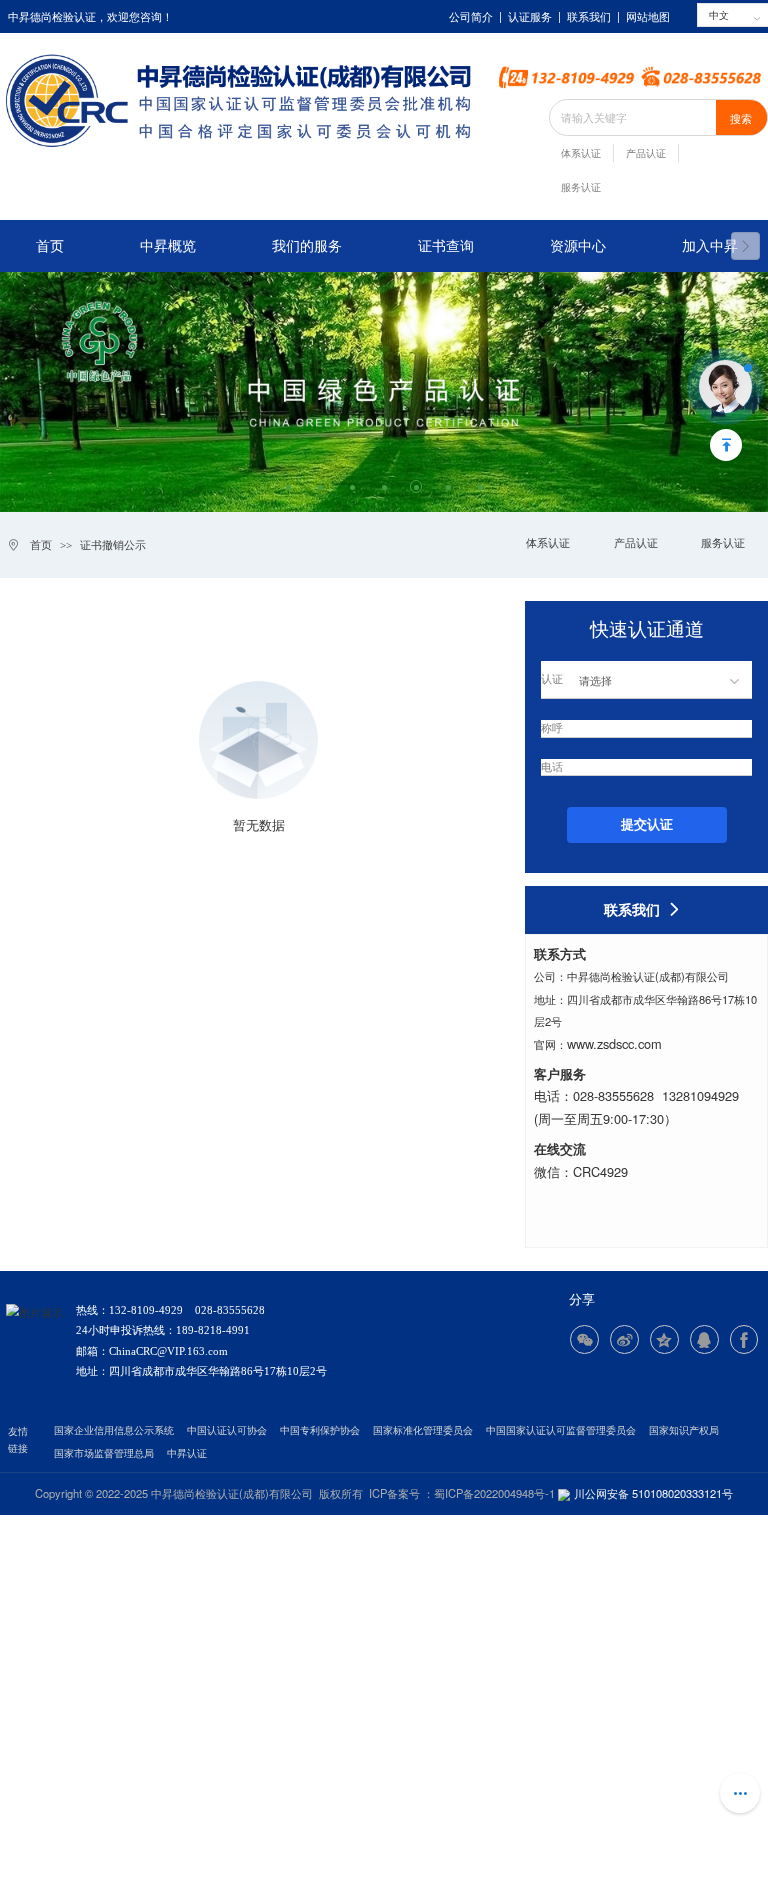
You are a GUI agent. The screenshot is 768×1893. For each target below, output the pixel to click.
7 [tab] (480, 486)
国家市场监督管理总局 (104, 1453)
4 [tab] (384, 486)
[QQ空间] (664, 1339)
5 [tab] (416, 486)
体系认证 (581, 153)
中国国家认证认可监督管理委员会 (561, 1430)
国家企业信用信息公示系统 (114, 1430)
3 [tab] (352, 486)
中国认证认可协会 (227, 1430)
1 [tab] (288, 486)
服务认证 (581, 187)
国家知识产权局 (684, 1430)
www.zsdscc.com (614, 1043)
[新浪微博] (624, 1339)
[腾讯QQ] (704, 1339)
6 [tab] (448, 486)
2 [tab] (320, 486)
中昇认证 (187, 1453)
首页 (50, 246)
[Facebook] (744, 1339)
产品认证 (646, 153)
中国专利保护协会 (320, 1430)
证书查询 (446, 246)
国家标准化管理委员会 (423, 1430)
